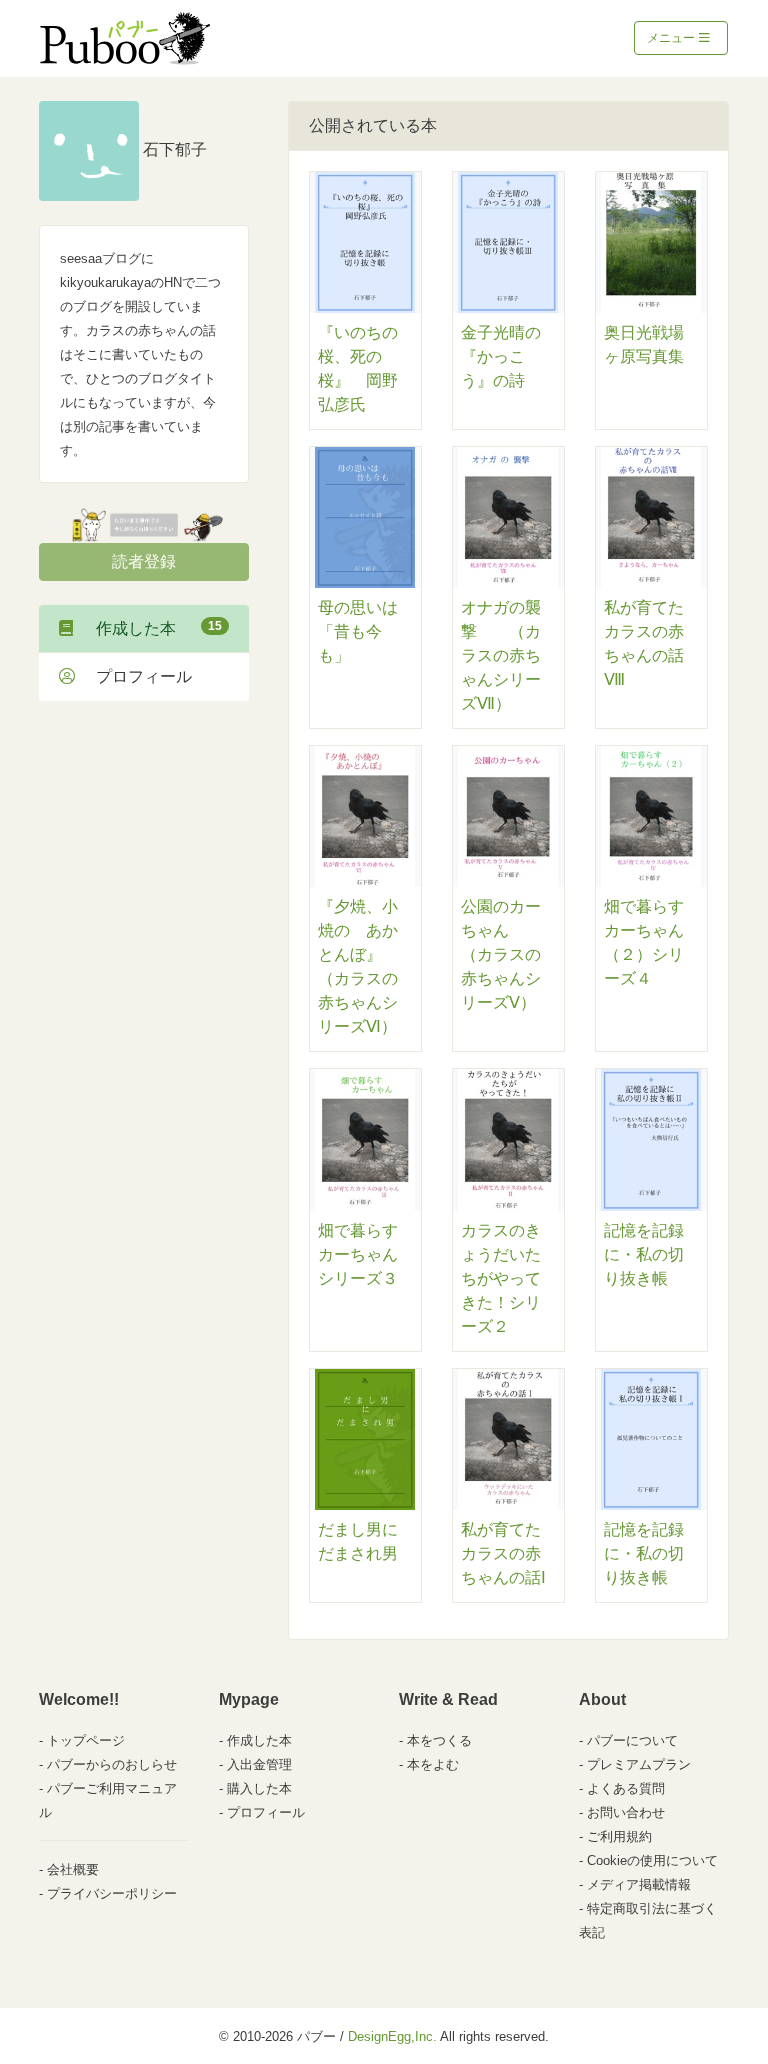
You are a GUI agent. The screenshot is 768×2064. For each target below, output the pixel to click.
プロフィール (136, 676)
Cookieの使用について (652, 1860)
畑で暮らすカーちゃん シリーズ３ (366, 1254)
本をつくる (439, 1740)
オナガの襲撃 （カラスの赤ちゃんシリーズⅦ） (501, 655)
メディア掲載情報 (639, 1884)
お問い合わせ (626, 1812)
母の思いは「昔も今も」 (358, 631)
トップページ (86, 1740)
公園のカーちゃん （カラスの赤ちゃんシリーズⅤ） (501, 954)
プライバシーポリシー (112, 1893)
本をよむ (433, 1764)
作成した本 (151, 628)
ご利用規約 (619, 1836)
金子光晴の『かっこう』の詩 (501, 356)
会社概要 (73, 1869)
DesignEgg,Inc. (392, 2036)
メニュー (672, 38)
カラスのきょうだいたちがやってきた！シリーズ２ (501, 1278)
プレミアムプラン (639, 1764)
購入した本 (259, 1788)
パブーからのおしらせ (112, 1764)
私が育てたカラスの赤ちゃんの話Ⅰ (503, 1553)
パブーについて (632, 1740)
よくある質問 (626, 1788)
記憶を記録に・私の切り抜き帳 (644, 1254)
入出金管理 (259, 1764)
